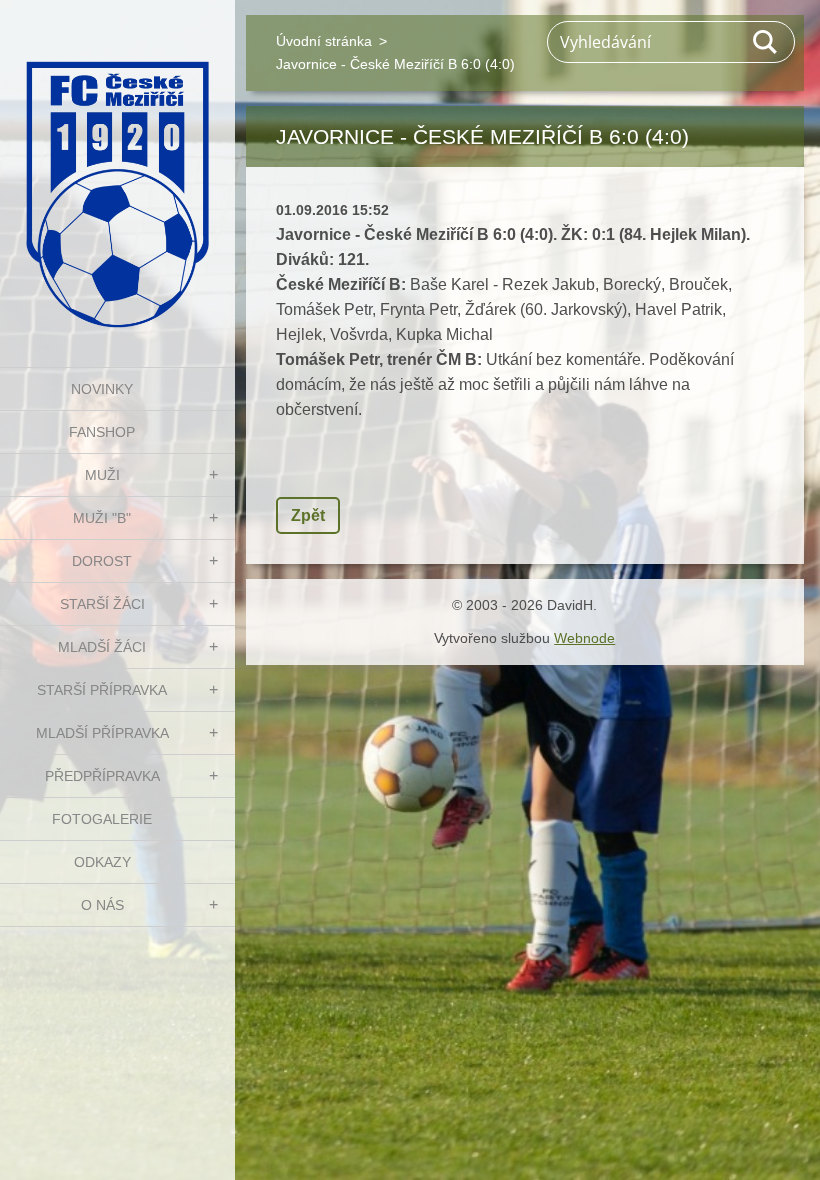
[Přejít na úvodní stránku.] (117, 171)
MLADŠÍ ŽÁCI (102, 647)
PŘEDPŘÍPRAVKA (102, 776)
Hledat (766, 42)
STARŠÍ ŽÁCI (102, 604)
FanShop (102, 432)
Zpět (308, 515)
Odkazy (102, 862)
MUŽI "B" (102, 518)
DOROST (102, 561)
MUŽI (102, 475)
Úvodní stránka (324, 41)
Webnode (584, 638)
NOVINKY (102, 389)
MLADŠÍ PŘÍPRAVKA (102, 733)
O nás (102, 905)
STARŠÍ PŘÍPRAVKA (102, 690)
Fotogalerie (102, 819)
